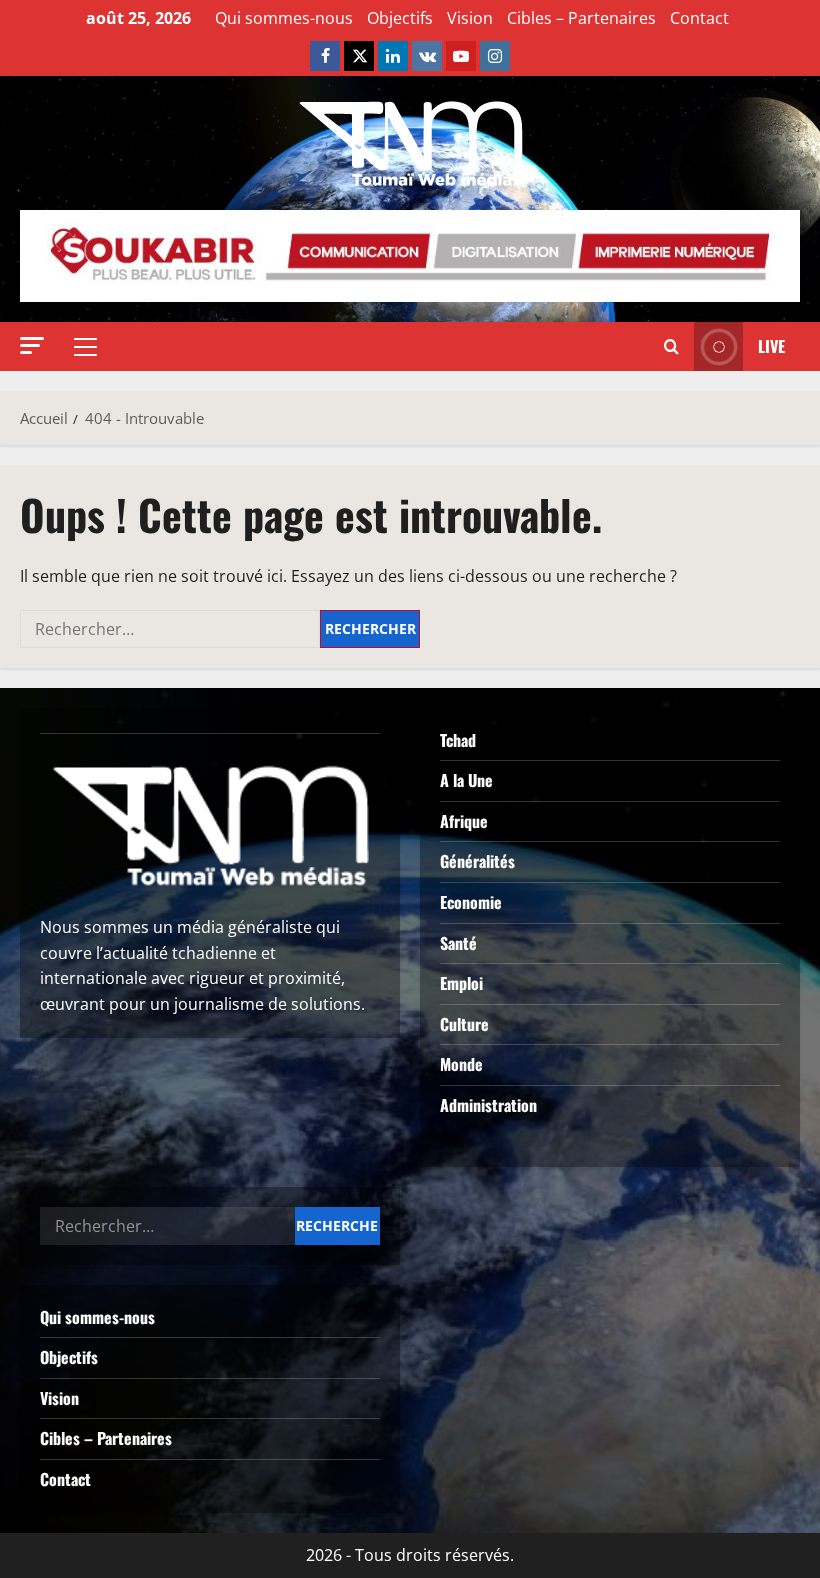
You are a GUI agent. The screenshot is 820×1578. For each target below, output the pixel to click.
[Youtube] (461, 56)
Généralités (477, 861)
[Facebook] (325, 56)
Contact (699, 18)
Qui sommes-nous (284, 18)
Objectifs (400, 18)
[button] (32, 345)
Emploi (461, 983)
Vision (470, 18)
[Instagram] (495, 56)
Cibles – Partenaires (581, 18)
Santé (458, 943)
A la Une (466, 780)
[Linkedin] (393, 56)
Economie (471, 902)
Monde (461, 1064)
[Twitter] (359, 56)
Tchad (458, 740)
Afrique (464, 821)
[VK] (427, 56)
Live (771, 346)
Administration (488, 1105)
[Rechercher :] (170, 629)
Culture (464, 1024)
